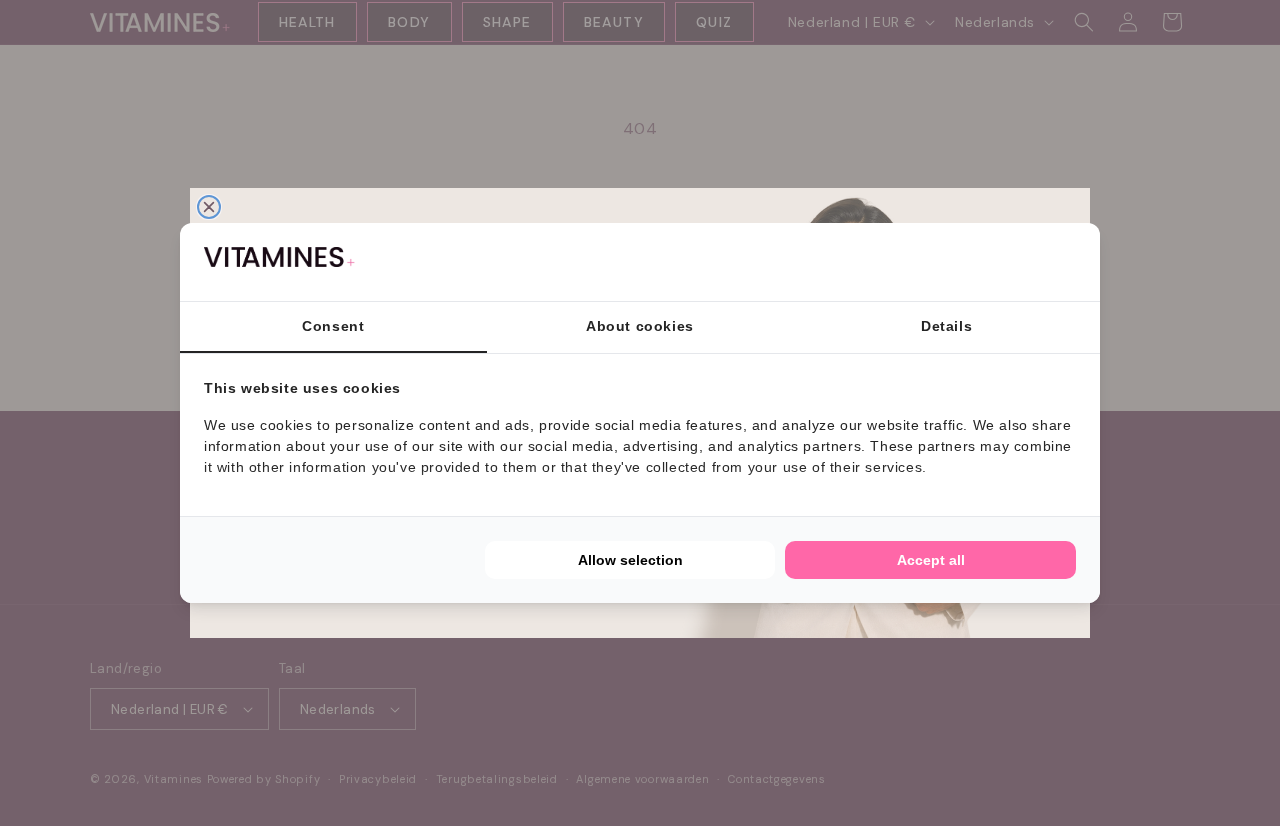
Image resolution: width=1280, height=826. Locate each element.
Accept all (931, 560)
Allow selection (630, 560)
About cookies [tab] (640, 326)
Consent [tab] (333, 326)
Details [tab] (946, 326)
